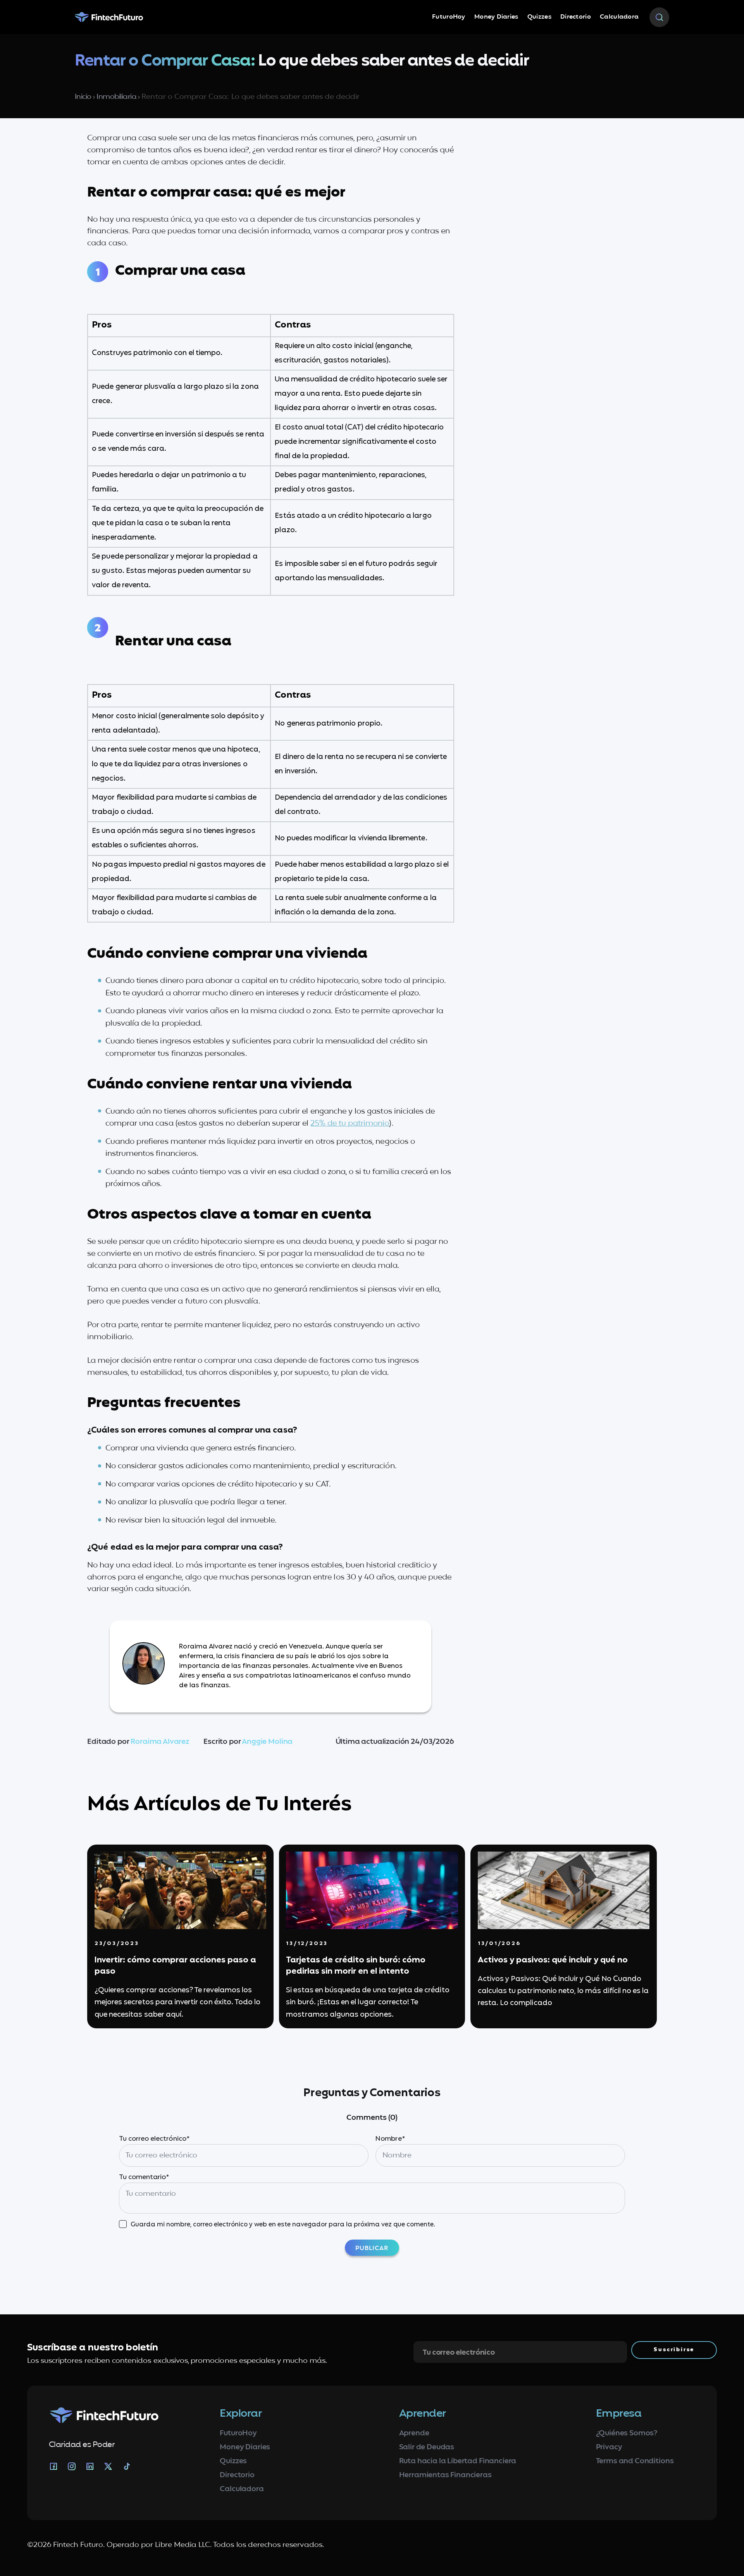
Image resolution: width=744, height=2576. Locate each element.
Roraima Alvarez (160, 1742)
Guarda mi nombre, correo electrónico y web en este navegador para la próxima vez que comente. (283, 2225)
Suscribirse (674, 2350)
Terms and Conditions (635, 2461)
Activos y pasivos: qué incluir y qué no (553, 1960)
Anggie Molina (267, 1742)
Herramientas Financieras (445, 2475)
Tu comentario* (144, 2177)
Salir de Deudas (427, 2448)
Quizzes (539, 17)
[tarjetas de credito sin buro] (372, 1890)
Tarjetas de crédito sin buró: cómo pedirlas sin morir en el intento (356, 1966)
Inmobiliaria (116, 97)
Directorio (576, 17)
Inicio (83, 97)
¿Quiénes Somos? (627, 2434)
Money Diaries (496, 17)
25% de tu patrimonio (350, 1124)
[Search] (659, 17)
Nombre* (390, 2139)
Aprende (414, 2434)
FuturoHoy (449, 17)
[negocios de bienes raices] (564, 1890)
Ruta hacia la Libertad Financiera (458, 2461)
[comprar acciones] (180, 1890)
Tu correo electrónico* (154, 2139)
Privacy (609, 2448)
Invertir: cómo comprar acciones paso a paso (175, 1966)
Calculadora (619, 17)
